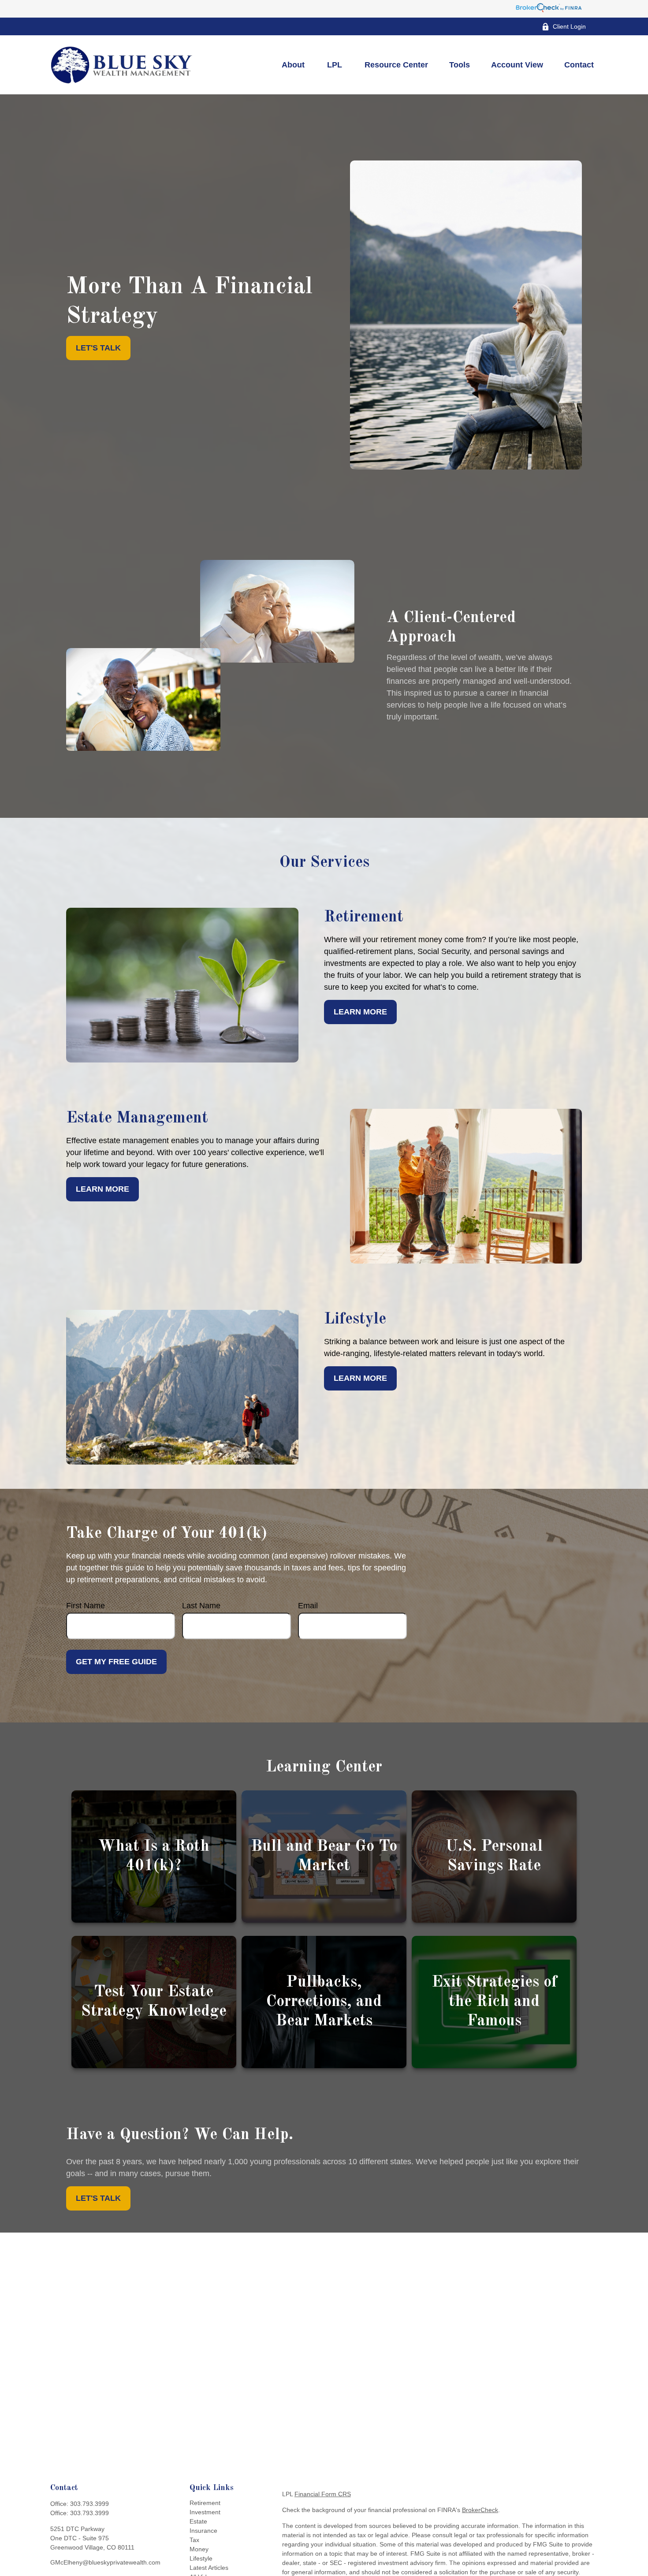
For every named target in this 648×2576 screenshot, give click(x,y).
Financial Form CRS (323, 2494)
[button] (293, 65)
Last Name (201, 1606)
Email (308, 1606)
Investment (205, 2512)
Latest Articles (209, 2568)
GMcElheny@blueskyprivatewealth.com (105, 2562)
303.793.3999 (89, 2504)
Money (199, 2549)
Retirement (205, 2503)
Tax (194, 2540)
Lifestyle (201, 2558)
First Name (86, 1606)
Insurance (203, 2531)
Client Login (569, 26)
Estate (198, 2521)
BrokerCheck (480, 2510)
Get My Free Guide (116, 1662)
